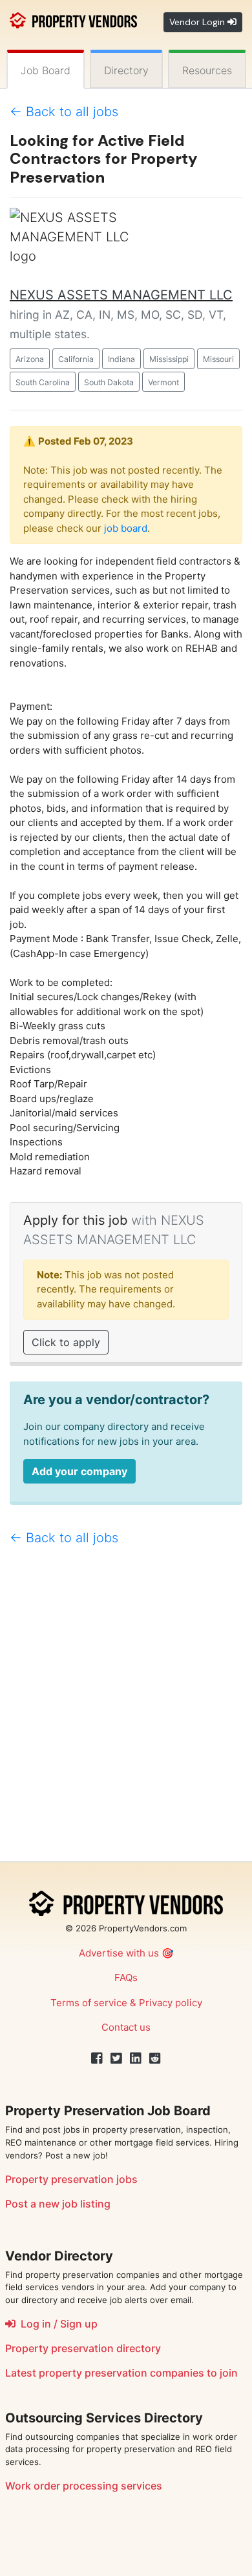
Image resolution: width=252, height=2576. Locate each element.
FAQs (126, 1977)
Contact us (126, 2027)
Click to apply (66, 1342)
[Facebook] (97, 2058)
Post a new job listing (58, 2204)
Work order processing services (84, 2486)
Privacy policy (171, 2003)
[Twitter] (116, 2058)
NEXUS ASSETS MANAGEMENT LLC (121, 295)
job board (126, 528)
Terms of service (89, 2003)
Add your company (79, 1471)
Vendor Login (198, 22)
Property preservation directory (83, 2348)
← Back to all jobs (64, 112)
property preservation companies (121, 2373)
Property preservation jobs (71, 2179)
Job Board (46, 70)
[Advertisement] (126, 1709)
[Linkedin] (136, 2058)
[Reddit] (155, 2058)
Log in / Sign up (57, 2324)
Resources (207, 70)
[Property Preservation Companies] (73, 19)
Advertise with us (119, 1953)
